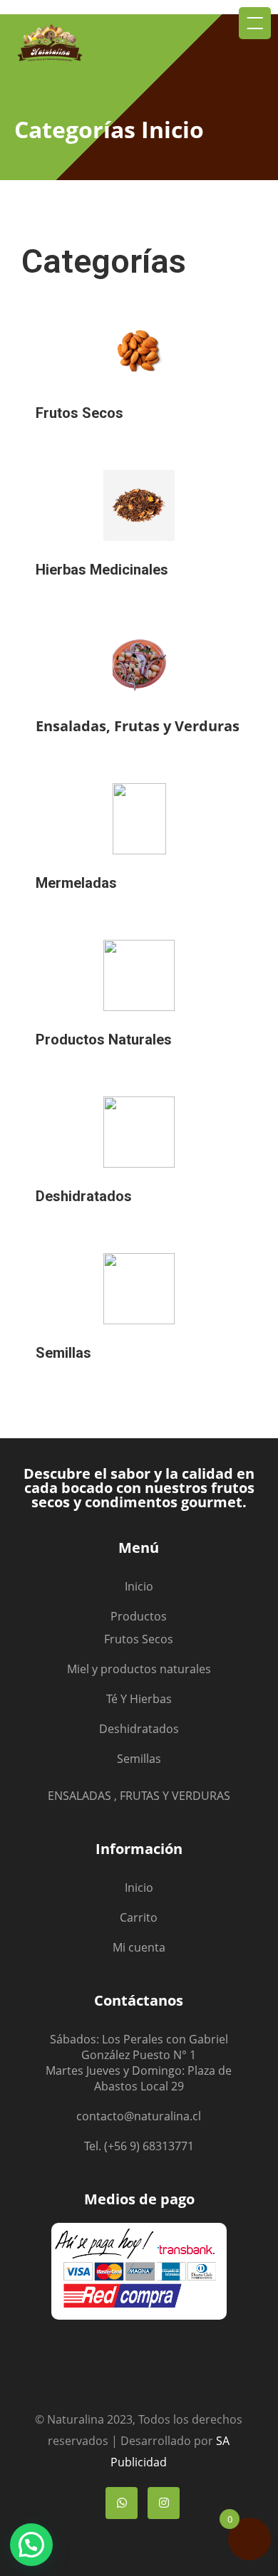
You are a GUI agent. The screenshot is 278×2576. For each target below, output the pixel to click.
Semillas (139, 1759)
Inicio (139, 1586)
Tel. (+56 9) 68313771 (139, 2146)
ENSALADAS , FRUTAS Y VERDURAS (139, 1796)
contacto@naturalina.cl (139, 2116)
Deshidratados (139, 1729)
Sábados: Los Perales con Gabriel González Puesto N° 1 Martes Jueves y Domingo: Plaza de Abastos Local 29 (139, 2063)
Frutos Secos (139, 1639)
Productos (139, 1616)
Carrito (139, 1917)
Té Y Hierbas (139, 1699)
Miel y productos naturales (139, 1669)
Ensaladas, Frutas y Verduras (138, 726)
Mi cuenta (139, 1947)
